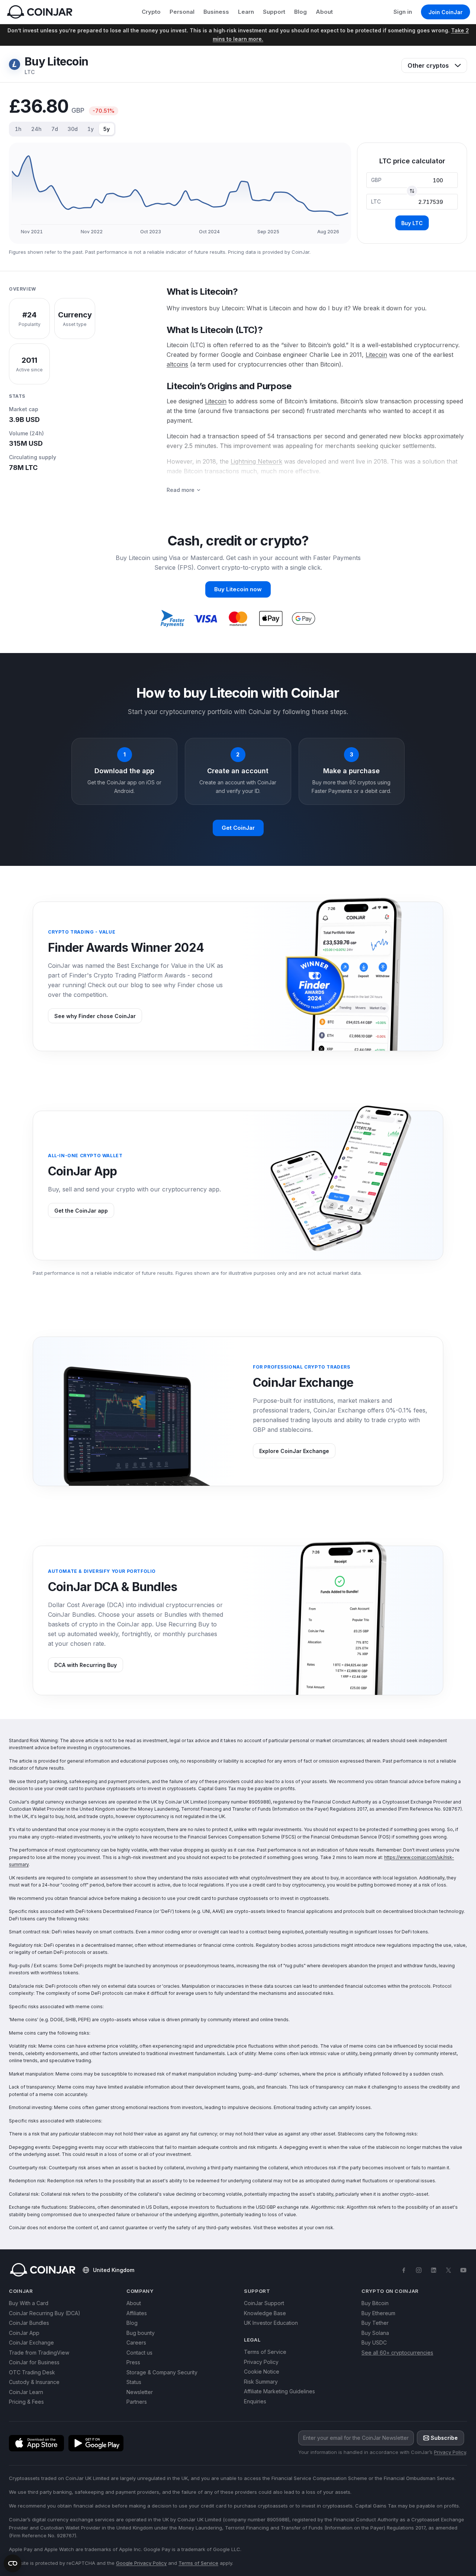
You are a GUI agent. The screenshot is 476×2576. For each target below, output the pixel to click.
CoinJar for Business (34, 2362)
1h (18, 129)
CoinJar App (24, 2333)
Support (274, 12)
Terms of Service (265, 2352)
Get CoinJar (238, 828)
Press (133, 2362)
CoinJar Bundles (29, 2323)
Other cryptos (428, 65)
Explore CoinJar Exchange (294, 1451)
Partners (137, 2402)
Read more (181, 490)
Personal (182, 12)
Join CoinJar (446, 12)
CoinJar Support (264, 2303)
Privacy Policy (261, 2362)
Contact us (139, 2353)
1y (91, 129)
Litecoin (376, 355)
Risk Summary (261, 2382)
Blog (300, 12)
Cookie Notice (262, 2372)
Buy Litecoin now (238, 589)
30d (73, 129)
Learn (246, 12)
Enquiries (255, 2401)
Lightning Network (256, 461)
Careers (136, 2343)
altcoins (177, 364)
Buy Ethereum (378, 2313)
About (324, 12)
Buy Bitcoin (375, 2303)
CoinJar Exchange (31, 2343)
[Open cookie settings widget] (13, 2563)
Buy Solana (375, 2333)
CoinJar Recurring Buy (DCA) (45, 2313)
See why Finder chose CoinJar (95, 1016)
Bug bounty (141, 2333)
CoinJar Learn (26, 2392)
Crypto (151, 12)
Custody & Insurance (34, 2382)
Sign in (403, 12)
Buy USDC (374, 2343)
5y (107, 129)
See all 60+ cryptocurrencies (397, 2353)
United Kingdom (114, 2270)
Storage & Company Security (162, 2372)
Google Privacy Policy (141, 2563)
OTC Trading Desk (32, 2372)
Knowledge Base (265, 2313)
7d (55, 129)
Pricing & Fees (26, 2402)
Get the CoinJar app (81, 1211)
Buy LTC (412, 223)
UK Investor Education (271, 2323)
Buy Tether (375, 2323)
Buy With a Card (29, 2303)
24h (36, 129)
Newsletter (140, 2392)
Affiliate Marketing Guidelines (279, 2391)
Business (216, 12)
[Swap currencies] (412, 191)
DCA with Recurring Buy (86, 1665)
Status (134, 2382)
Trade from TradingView (39, 2353)
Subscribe (444, 2438)
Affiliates (137, 2313)
